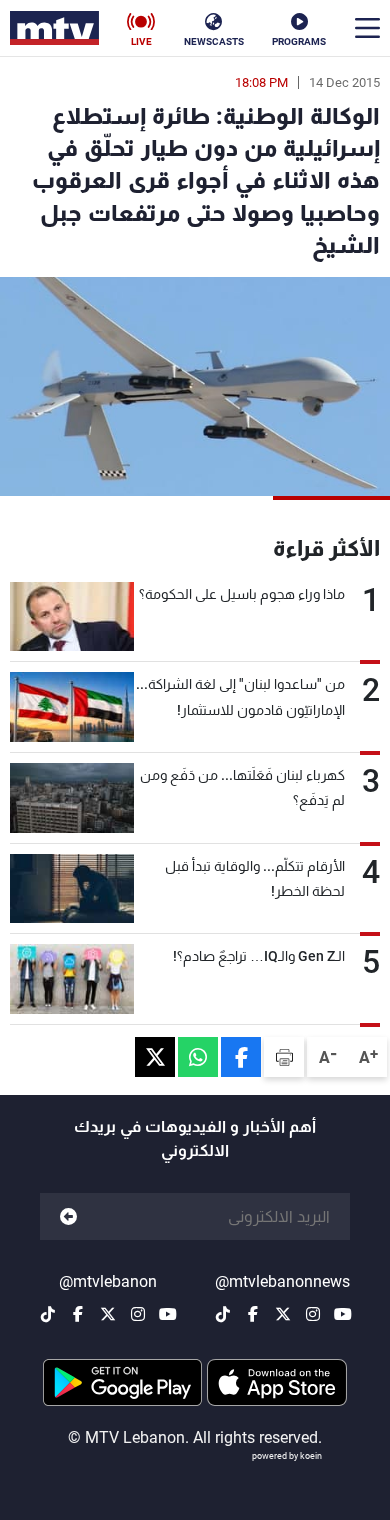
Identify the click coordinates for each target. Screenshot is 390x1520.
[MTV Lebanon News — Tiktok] (223, 1314)
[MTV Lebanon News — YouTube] (343, 1314)
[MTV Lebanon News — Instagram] (313, 1314)
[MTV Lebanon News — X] (283, 1314)
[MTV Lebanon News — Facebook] (253, 1314)
